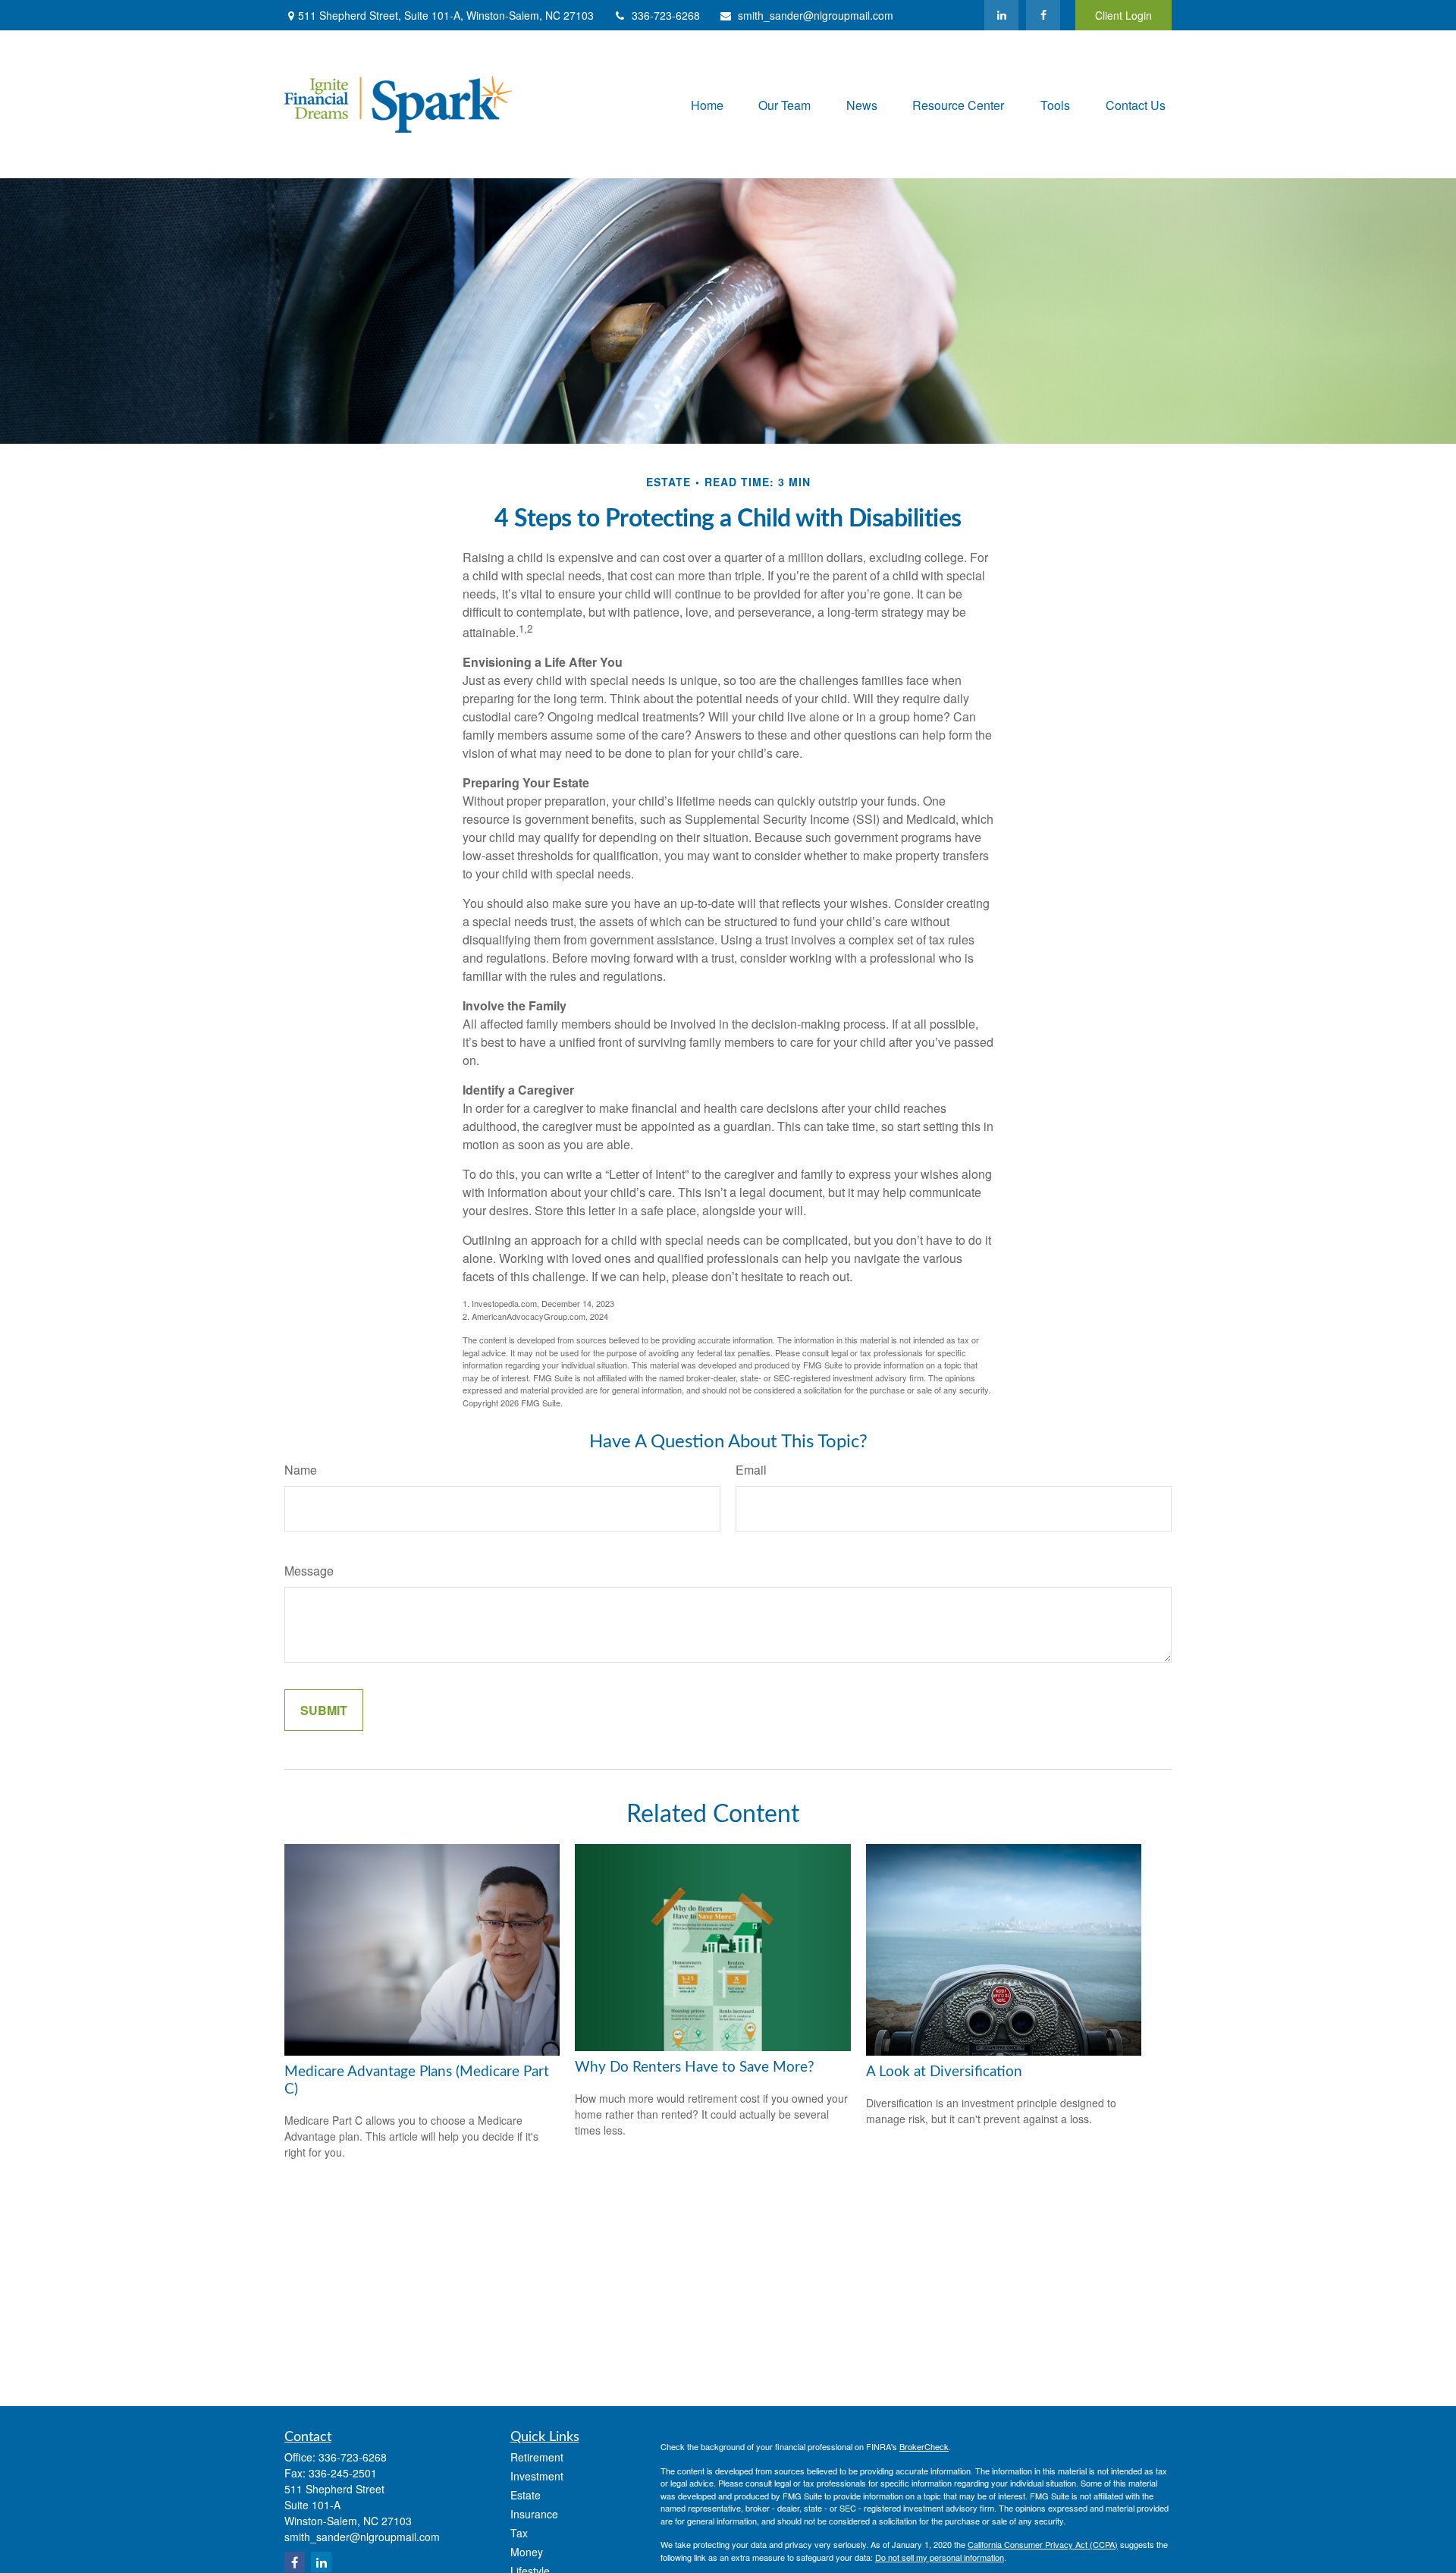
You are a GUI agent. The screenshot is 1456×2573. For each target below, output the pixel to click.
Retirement (537, 2457)
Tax (519, 2533)
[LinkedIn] (1001, 15)
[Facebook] (1043, 15)
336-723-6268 (666, 15)
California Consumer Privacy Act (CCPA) (1043, 2544)
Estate (526, 2495)
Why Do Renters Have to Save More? (695, 2067)
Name (301, 1470)
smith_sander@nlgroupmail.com (816, 15)
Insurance (534, 2514)
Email (751, 1470)
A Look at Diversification (944, 2072)
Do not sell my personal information (940, 2557)
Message (309, 1571)
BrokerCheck (924, 2446)
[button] (707, 104)
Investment (537, 2476)
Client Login (1123, 15)
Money (527, 2552)
